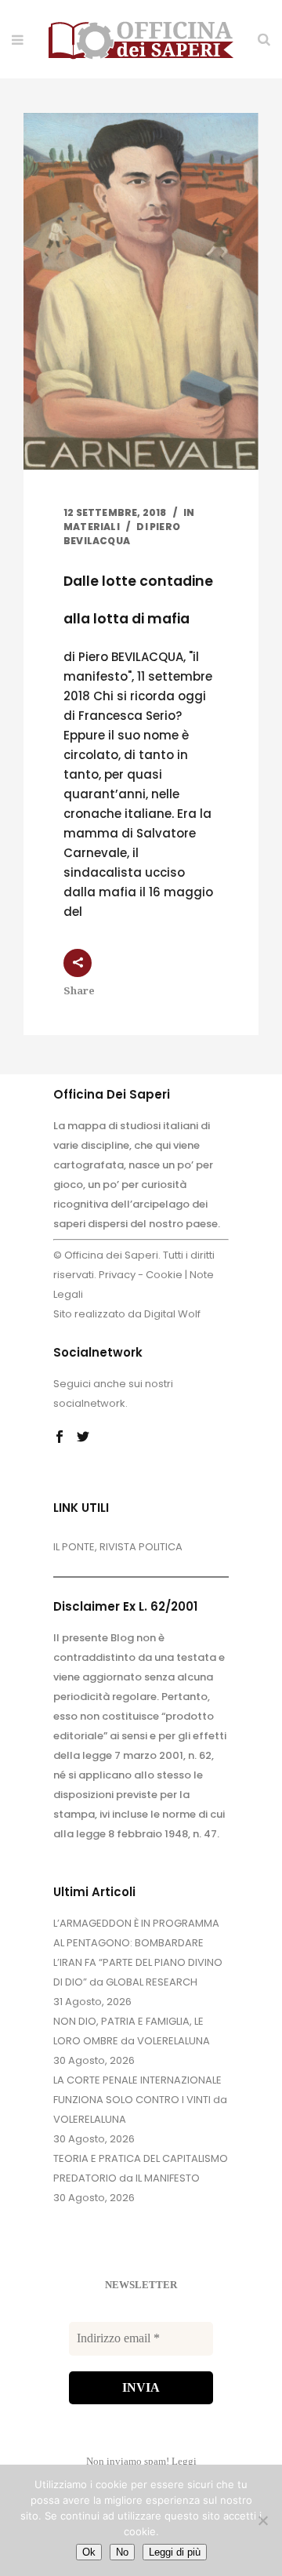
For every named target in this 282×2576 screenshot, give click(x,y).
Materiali (92, 527)
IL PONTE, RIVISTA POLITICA (118, 1547)
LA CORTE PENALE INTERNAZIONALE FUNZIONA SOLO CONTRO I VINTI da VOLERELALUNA (140, 2100)
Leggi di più (175, 2552)
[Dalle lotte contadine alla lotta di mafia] (141, 291)
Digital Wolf (172, 1314)
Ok (89, 2552)
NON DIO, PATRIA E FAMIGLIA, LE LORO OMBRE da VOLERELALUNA (132, 2031)
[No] (262, 2520)
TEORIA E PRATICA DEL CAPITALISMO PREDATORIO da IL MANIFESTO (141, 2168)
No (122, 2552)
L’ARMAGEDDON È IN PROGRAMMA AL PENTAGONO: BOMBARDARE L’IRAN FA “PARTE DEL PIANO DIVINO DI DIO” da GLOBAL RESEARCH (138, 1953)
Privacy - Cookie (141, 1275)
